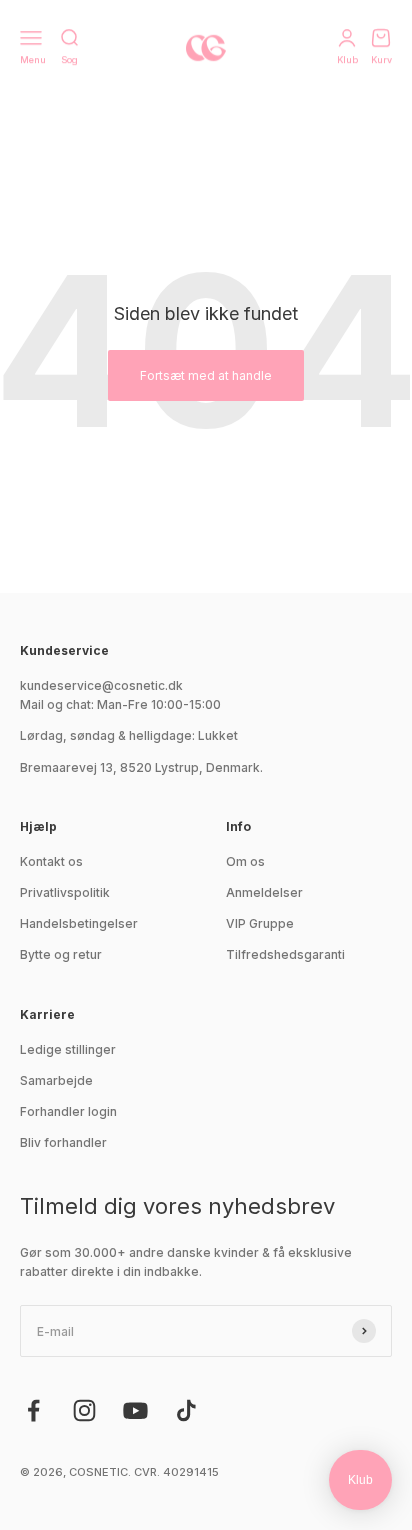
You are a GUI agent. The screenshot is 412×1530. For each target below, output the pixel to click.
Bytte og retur (61, 954)
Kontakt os (51, 861)
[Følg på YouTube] (135, 1410)
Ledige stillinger (68, 1049)
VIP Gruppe (260, 923)
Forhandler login (68, 1111)
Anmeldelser (264, 892)
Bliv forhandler (63, 1142)
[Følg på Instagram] (84, 1410)
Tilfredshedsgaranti (285, 954)
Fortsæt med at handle (206, 375)
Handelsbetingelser (79, 923)
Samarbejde (56, 1080)
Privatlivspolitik (65, 892)
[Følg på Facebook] (33, 1410)
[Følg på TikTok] (186, 1410)
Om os (245, 861)
